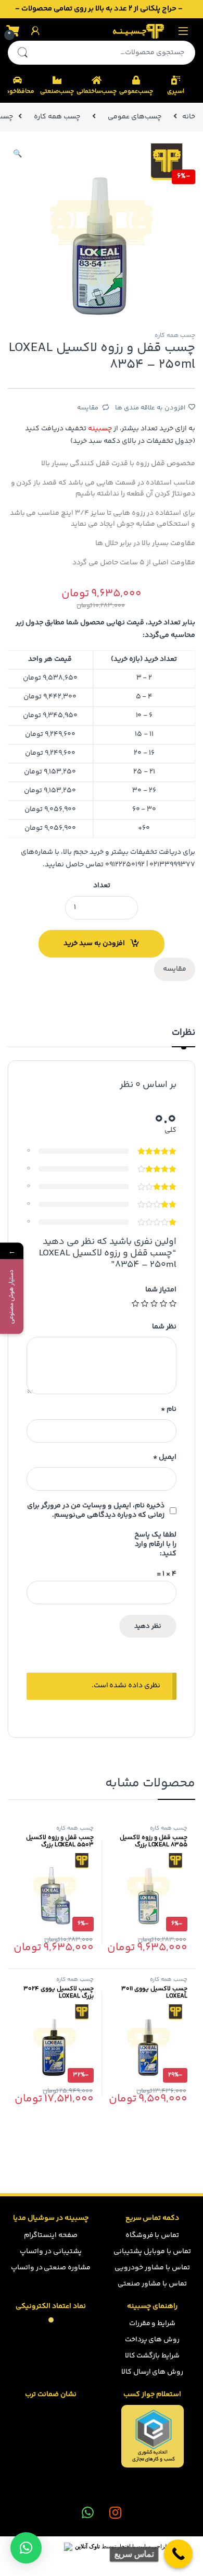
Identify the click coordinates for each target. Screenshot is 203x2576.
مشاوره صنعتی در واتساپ (51, 2268)
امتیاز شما (161, 1290)
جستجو (22, 53)
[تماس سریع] (178, 2554)
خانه (189, 117)
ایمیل (165, 1457)
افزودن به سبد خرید (94, 944)
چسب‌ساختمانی (96, 92)
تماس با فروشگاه (153, 2235)
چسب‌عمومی (136, 92)
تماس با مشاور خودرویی (152, 2268)
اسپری (176, 92)
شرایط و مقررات (153, 2324)
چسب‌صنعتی (57, 92)
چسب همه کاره (57, 117)
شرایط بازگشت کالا (153, 2356)
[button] (26, 2548)
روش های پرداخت (153, 2340)
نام (169, 1409)
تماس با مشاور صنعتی (152, 2284)
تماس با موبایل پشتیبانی (152, 2252)
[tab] (183, 1037)
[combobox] (116, 53)
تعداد (102, 886)
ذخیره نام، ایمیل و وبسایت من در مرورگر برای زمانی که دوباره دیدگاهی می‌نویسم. (96, 1510)
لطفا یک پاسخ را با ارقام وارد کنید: (155, 1544)
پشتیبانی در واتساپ (51, 2252)
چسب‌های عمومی (135, 117)
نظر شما (164, 1327)
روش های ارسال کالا (153, 2372)
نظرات (183, 1034)
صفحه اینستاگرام (51, 2235)
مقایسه (88, 408)
